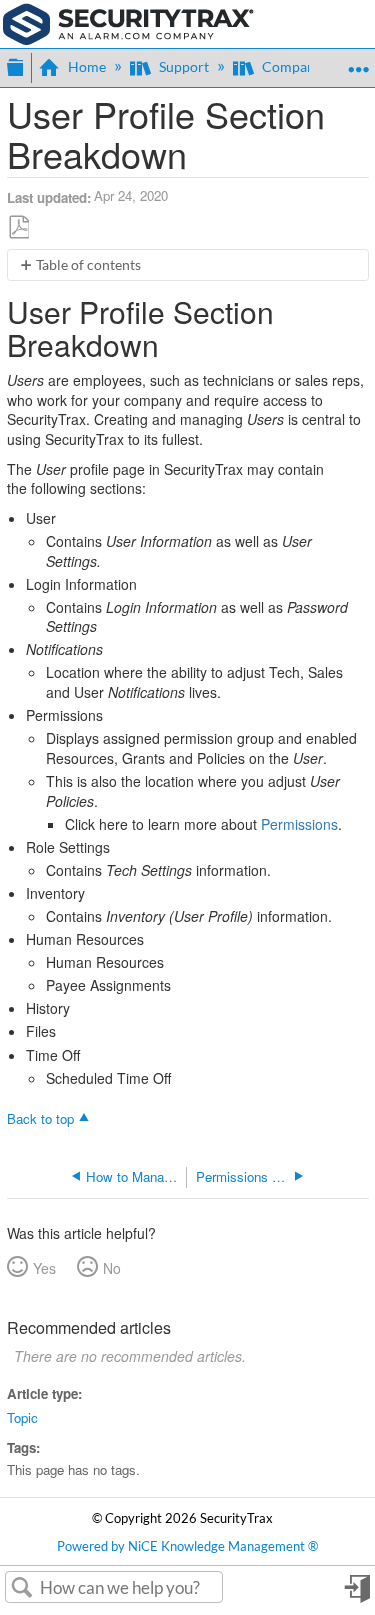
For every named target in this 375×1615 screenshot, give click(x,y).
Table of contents (88, 264)
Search (22, 1588)
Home (87, 66)
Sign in (356, 1595)
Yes (44, 1268)
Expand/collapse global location (358, 61)
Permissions (299, 824)
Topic (22, 1417)
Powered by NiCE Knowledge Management (187, 1546)
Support (184, 66)
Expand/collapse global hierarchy (15, 65)
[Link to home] (128, 22)
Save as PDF (19, 227)
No (112, 1268)
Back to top (40, 1118)
